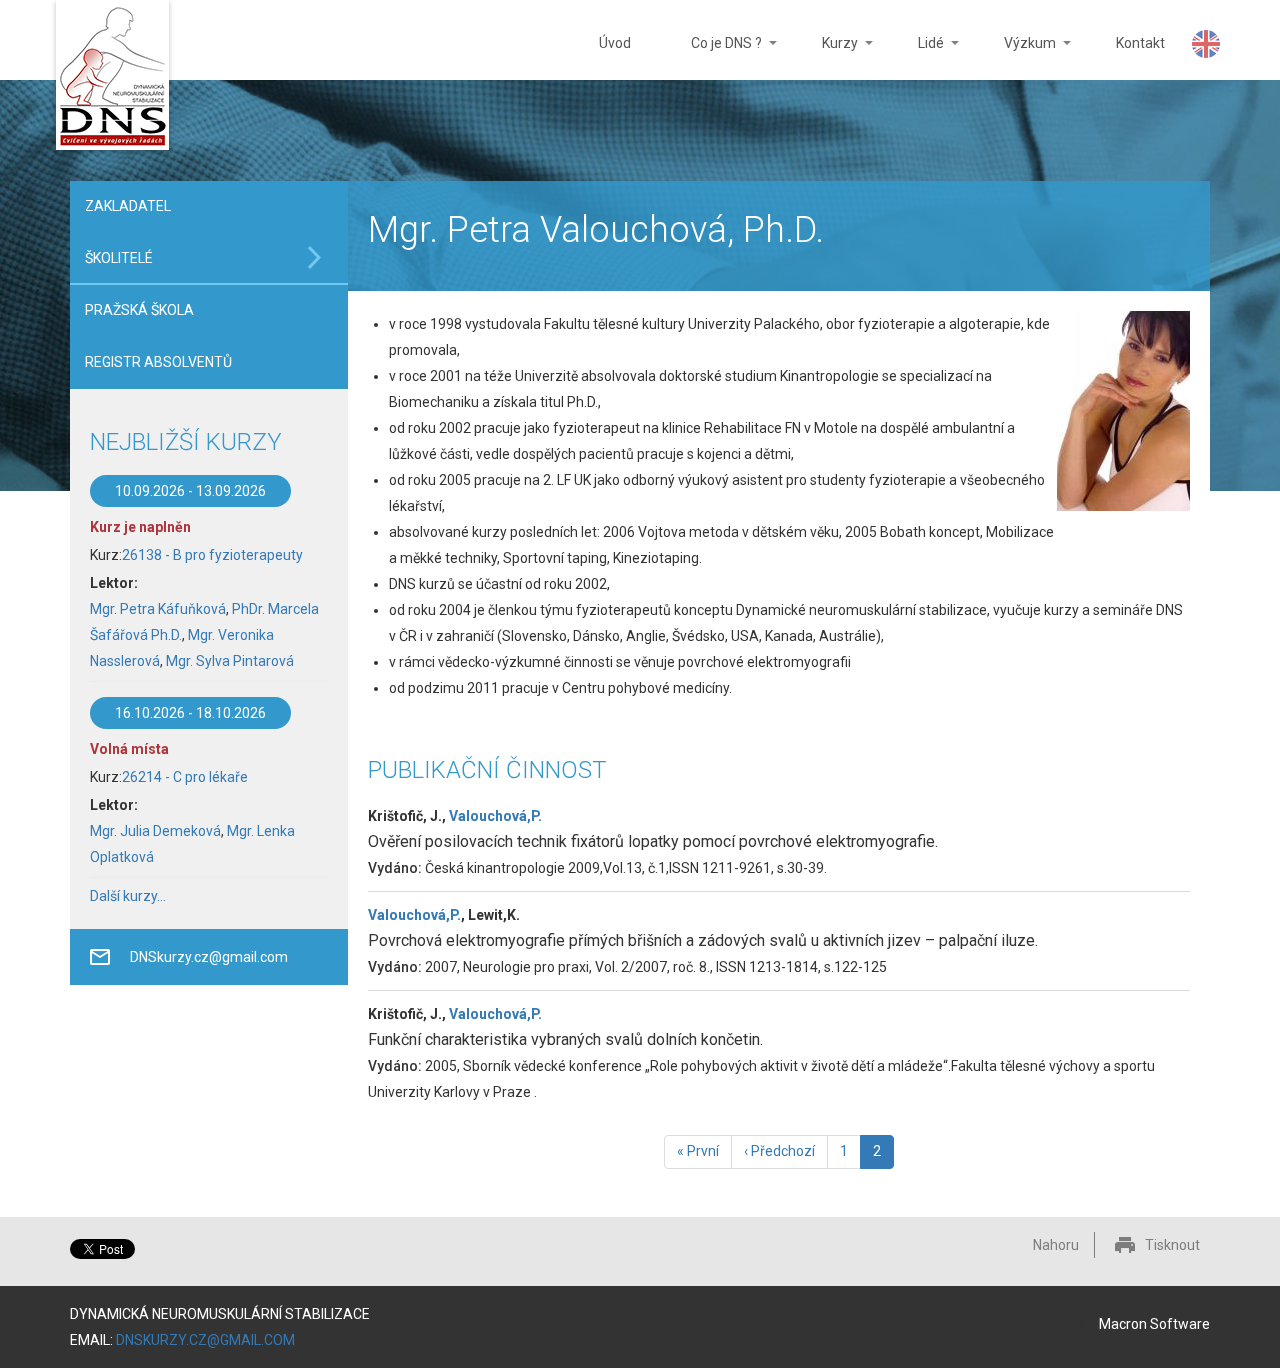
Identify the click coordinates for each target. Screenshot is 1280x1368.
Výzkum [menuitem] (1015, 57)
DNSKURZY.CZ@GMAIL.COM (205, 1340)
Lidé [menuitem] (916, 57)
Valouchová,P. (495, 816)
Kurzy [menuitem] (825, 57)
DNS (112, 77)
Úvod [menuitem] (615, 43)
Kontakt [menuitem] (1140, 43)
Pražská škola (139, 310)
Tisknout (1172, 1245)
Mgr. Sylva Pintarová (230, 661)
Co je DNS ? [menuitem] (711, 57)
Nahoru (1056, 1245)
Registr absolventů (158, 362)
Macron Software (1154, 1324)
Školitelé (119, 258)
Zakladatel (128, 206)
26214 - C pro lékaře (185, 777)
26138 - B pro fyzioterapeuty (212, 555)
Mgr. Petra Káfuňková (158, 609)
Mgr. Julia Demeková (155, 831)
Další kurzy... (128, 896)
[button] (1123, 411)
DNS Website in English (1206, 44)
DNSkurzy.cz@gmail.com (209, 957)
